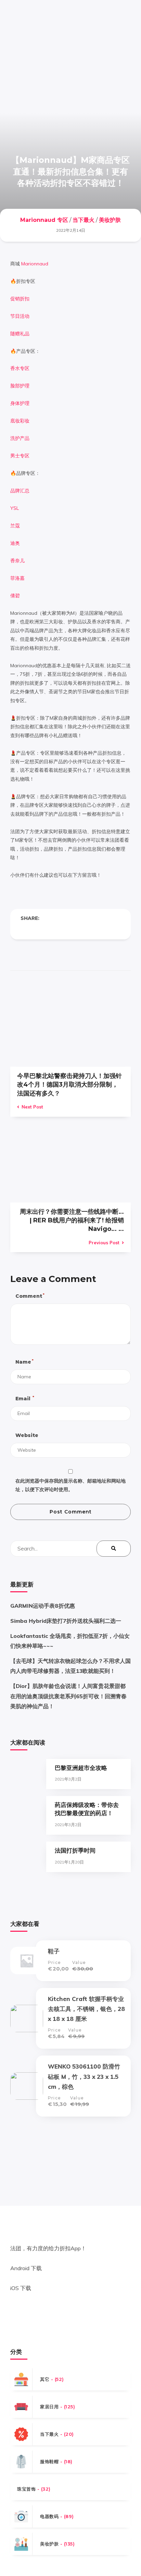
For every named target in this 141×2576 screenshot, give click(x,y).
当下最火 (84, 220)
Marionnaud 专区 (44, 220)
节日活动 (20, 316)
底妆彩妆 (20, 421)
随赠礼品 (20, 334)
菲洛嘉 (17, 578)
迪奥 (15, 543)
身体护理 (20, 403)
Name (24, 1362)
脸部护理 (20, 386)
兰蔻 (15, 526)
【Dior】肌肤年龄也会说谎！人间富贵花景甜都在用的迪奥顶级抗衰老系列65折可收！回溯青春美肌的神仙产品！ (68, 1696)
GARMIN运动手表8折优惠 (43, 1606)
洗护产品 (20, 438)
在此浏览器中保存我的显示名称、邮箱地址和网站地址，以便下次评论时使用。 (70, 1485)
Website (27, 1435)
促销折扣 (20, 299)
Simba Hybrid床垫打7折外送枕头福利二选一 (66, 1621)
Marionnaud (35, 264)
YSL (15, 508)
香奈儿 (17, 561)
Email (24, 1398)
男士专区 (20, 456)
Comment (30, 1296)
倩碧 (15, 596)
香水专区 (20, 368)
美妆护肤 (110, 220)
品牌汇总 (20, 491)
